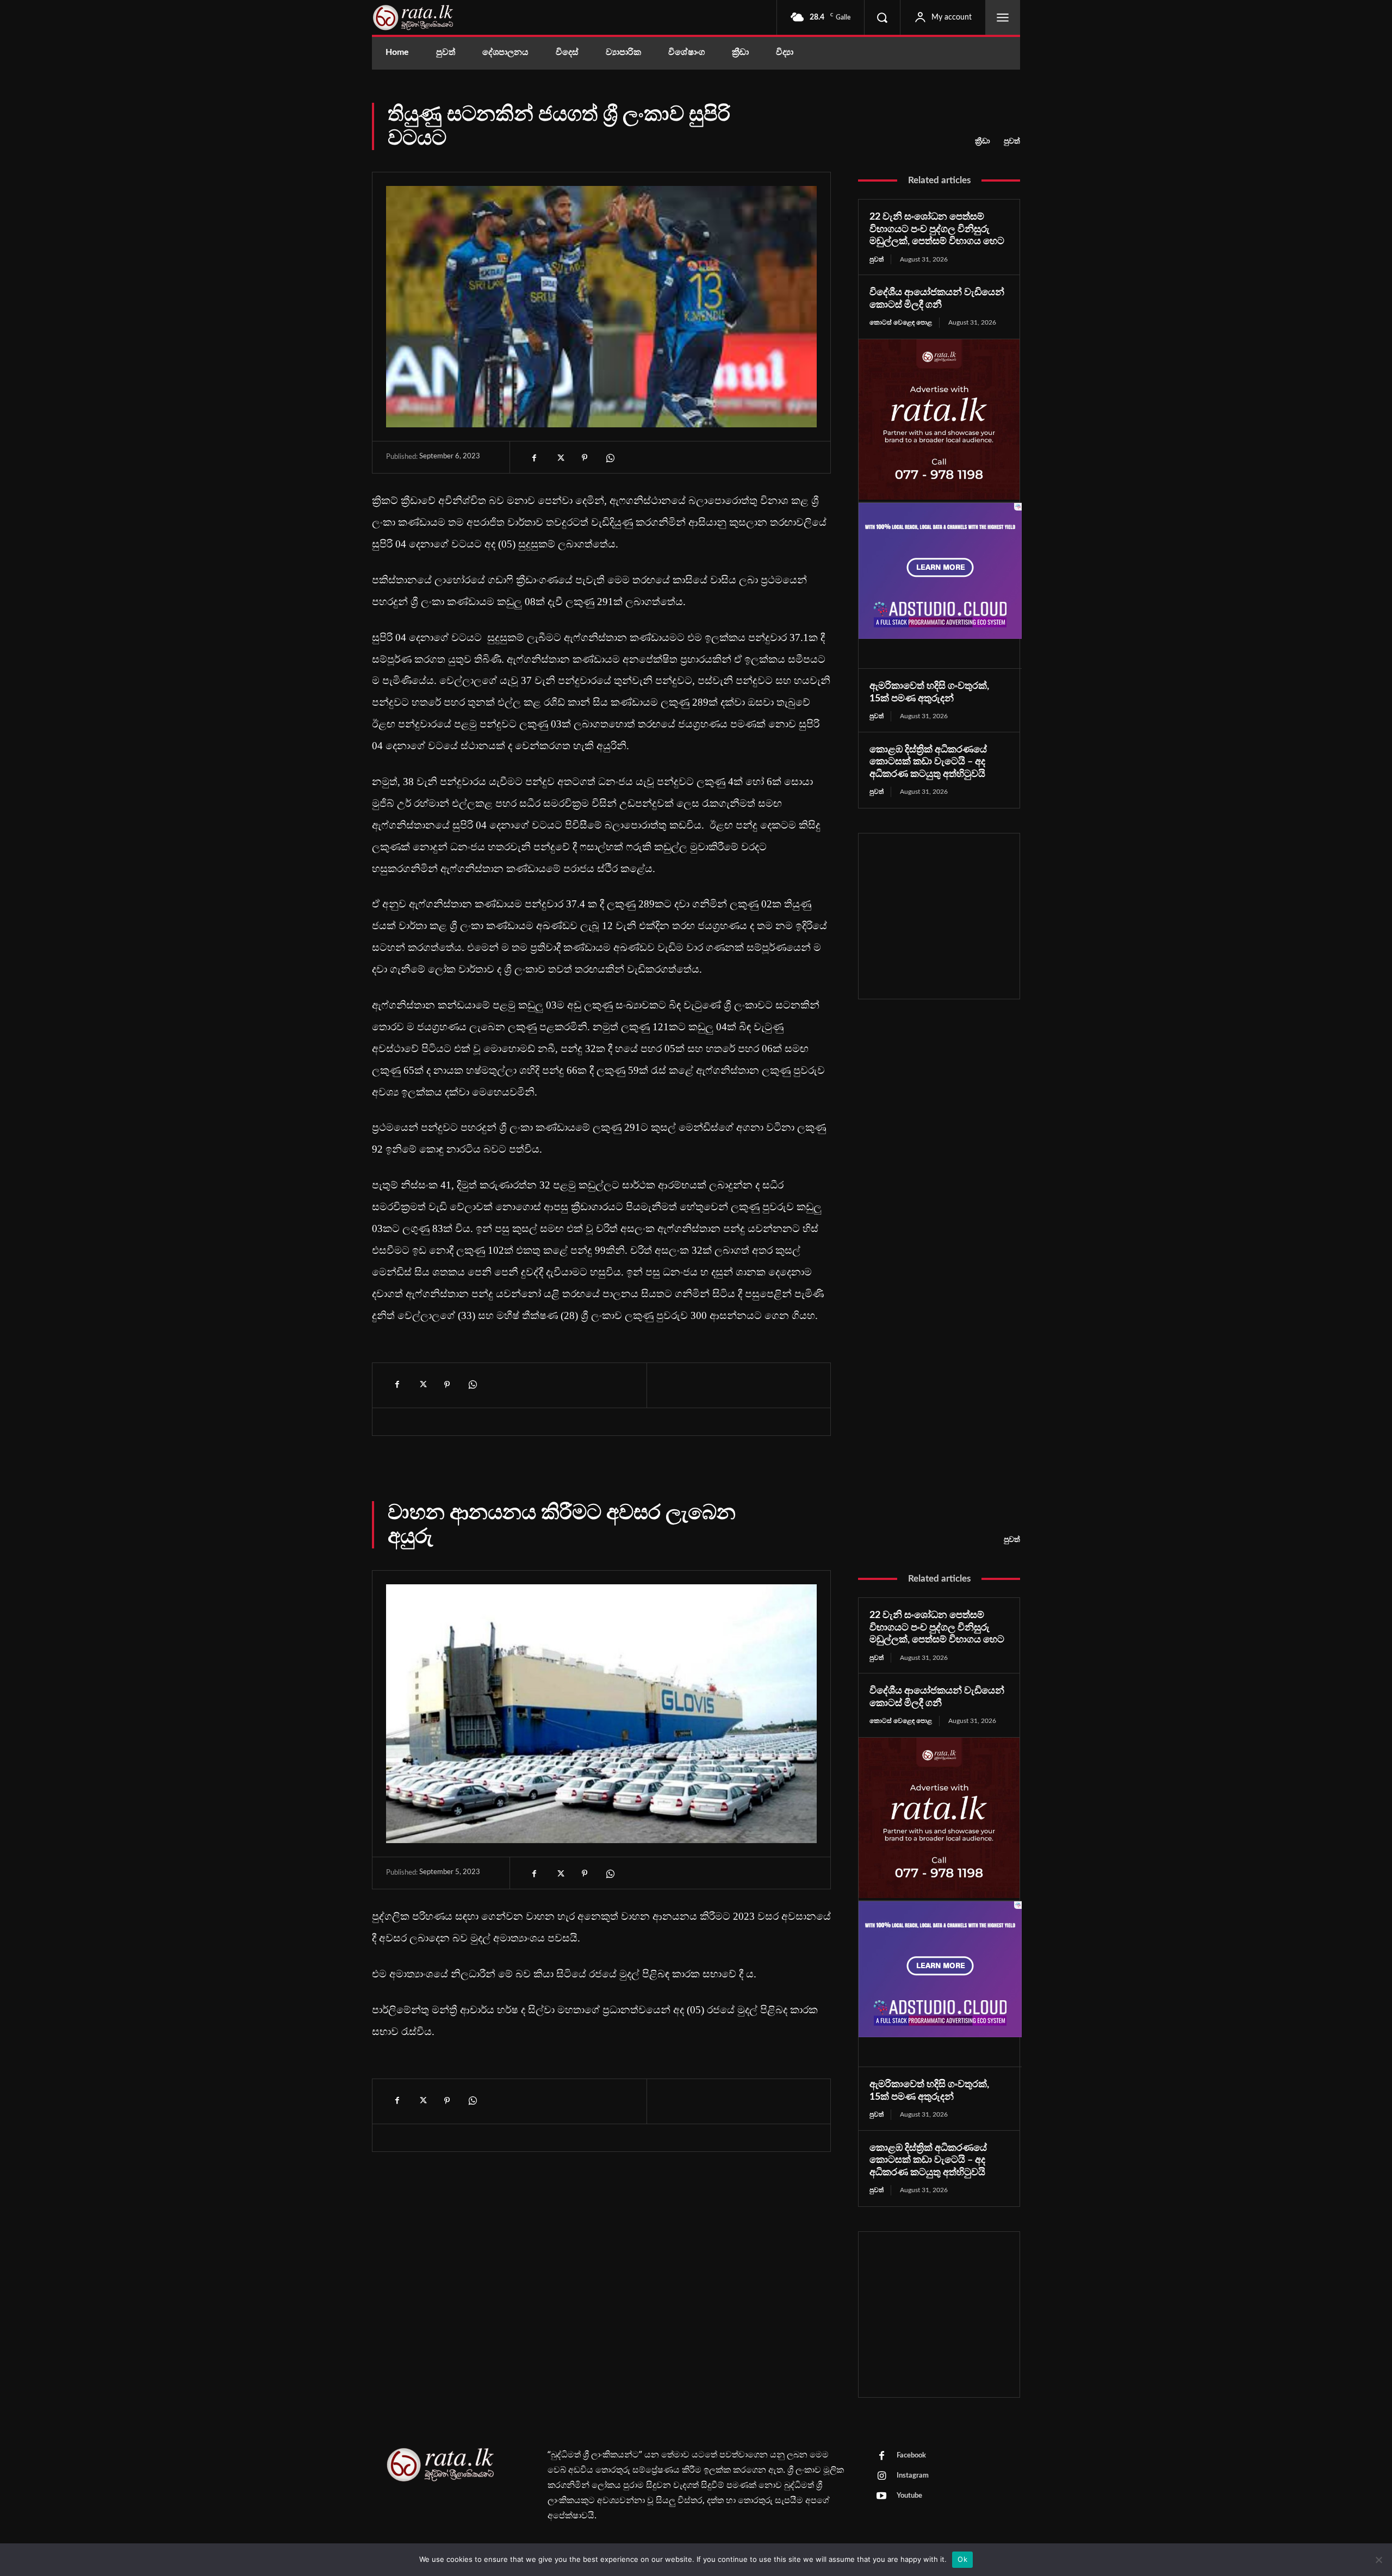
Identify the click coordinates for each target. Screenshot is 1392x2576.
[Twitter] (560, 458)
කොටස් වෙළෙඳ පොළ (901, 322)
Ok (962, 2559)
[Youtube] (881, 2497)
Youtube (909, 2496)
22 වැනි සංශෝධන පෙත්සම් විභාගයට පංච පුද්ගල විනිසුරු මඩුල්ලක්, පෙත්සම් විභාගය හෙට (937, 229)
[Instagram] (881, 2477)
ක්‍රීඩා (983, 141)
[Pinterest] (585, 458)
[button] (882, 17)
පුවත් (1012, 141)
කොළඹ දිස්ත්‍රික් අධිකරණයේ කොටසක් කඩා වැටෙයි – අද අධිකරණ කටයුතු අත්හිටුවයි (928, 762)
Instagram (913, 2476)
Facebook (911, 2456)
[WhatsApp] (610, 458)
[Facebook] (535, 458)
